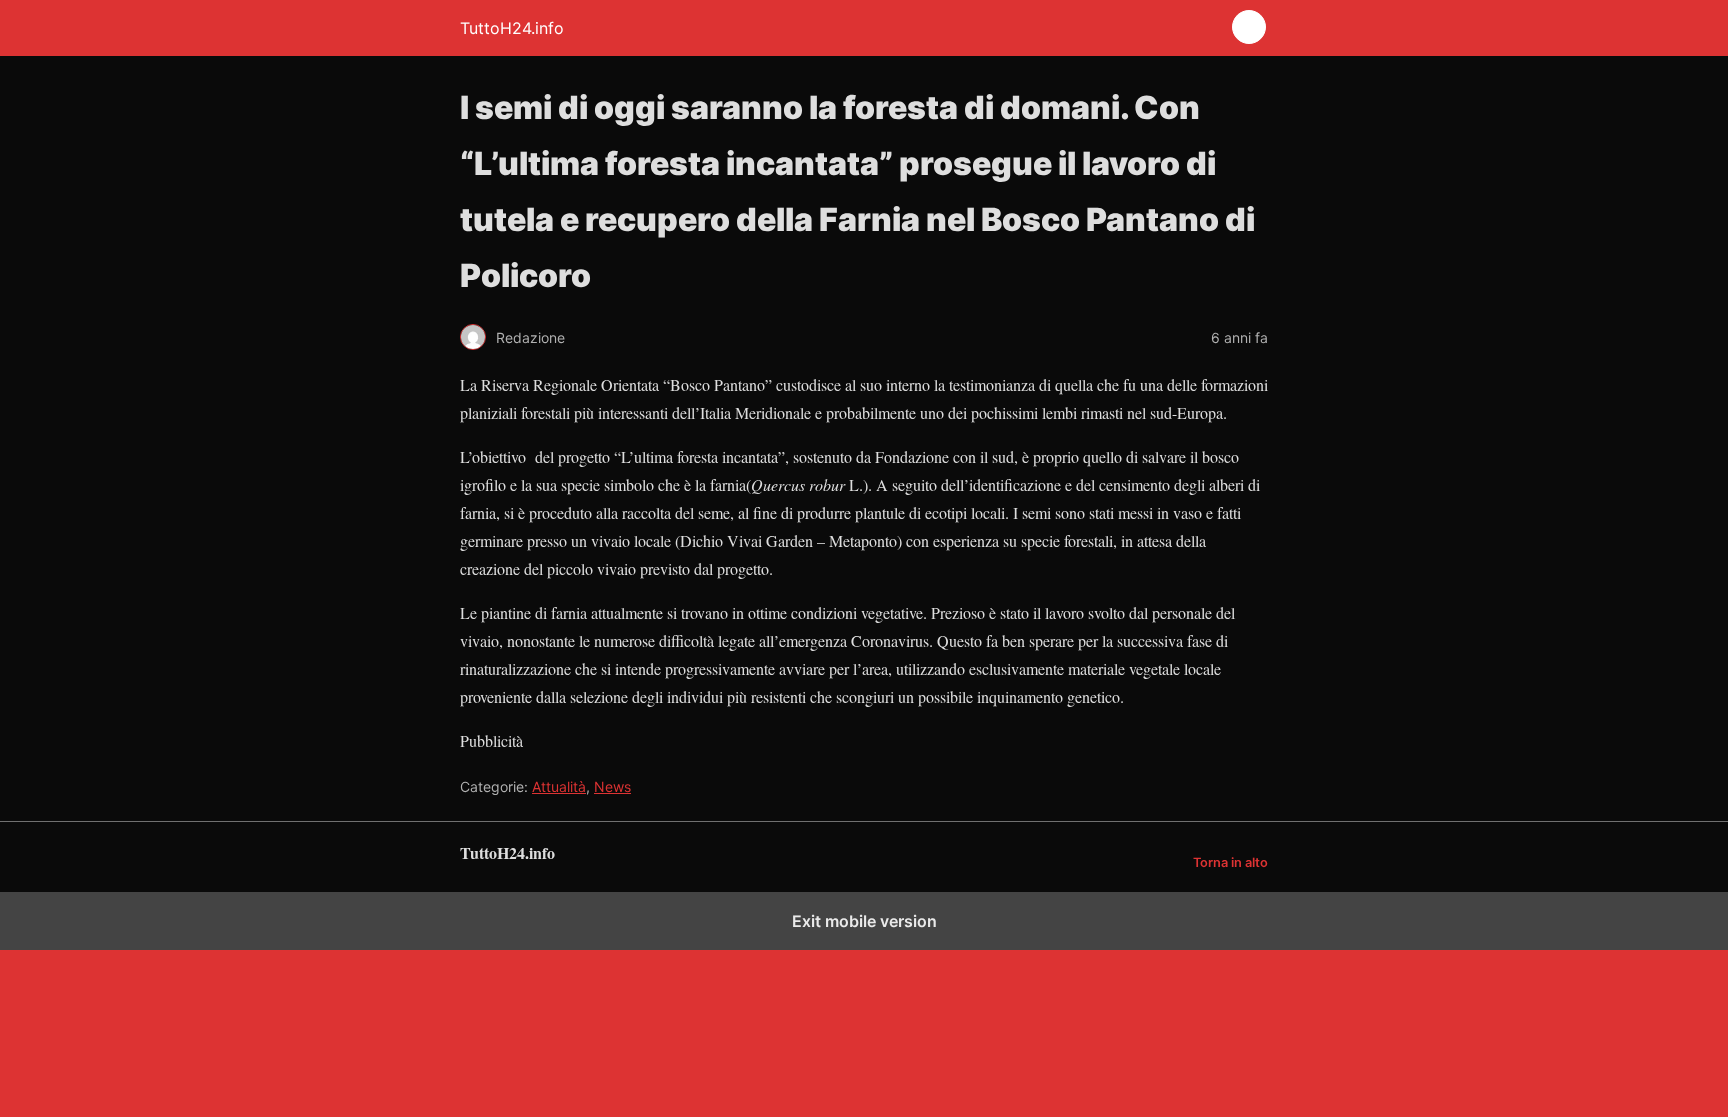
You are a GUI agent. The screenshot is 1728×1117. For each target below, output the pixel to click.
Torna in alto (1230, 862)
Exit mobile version (864, 921)
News (612, 786)
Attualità (559, 786)
